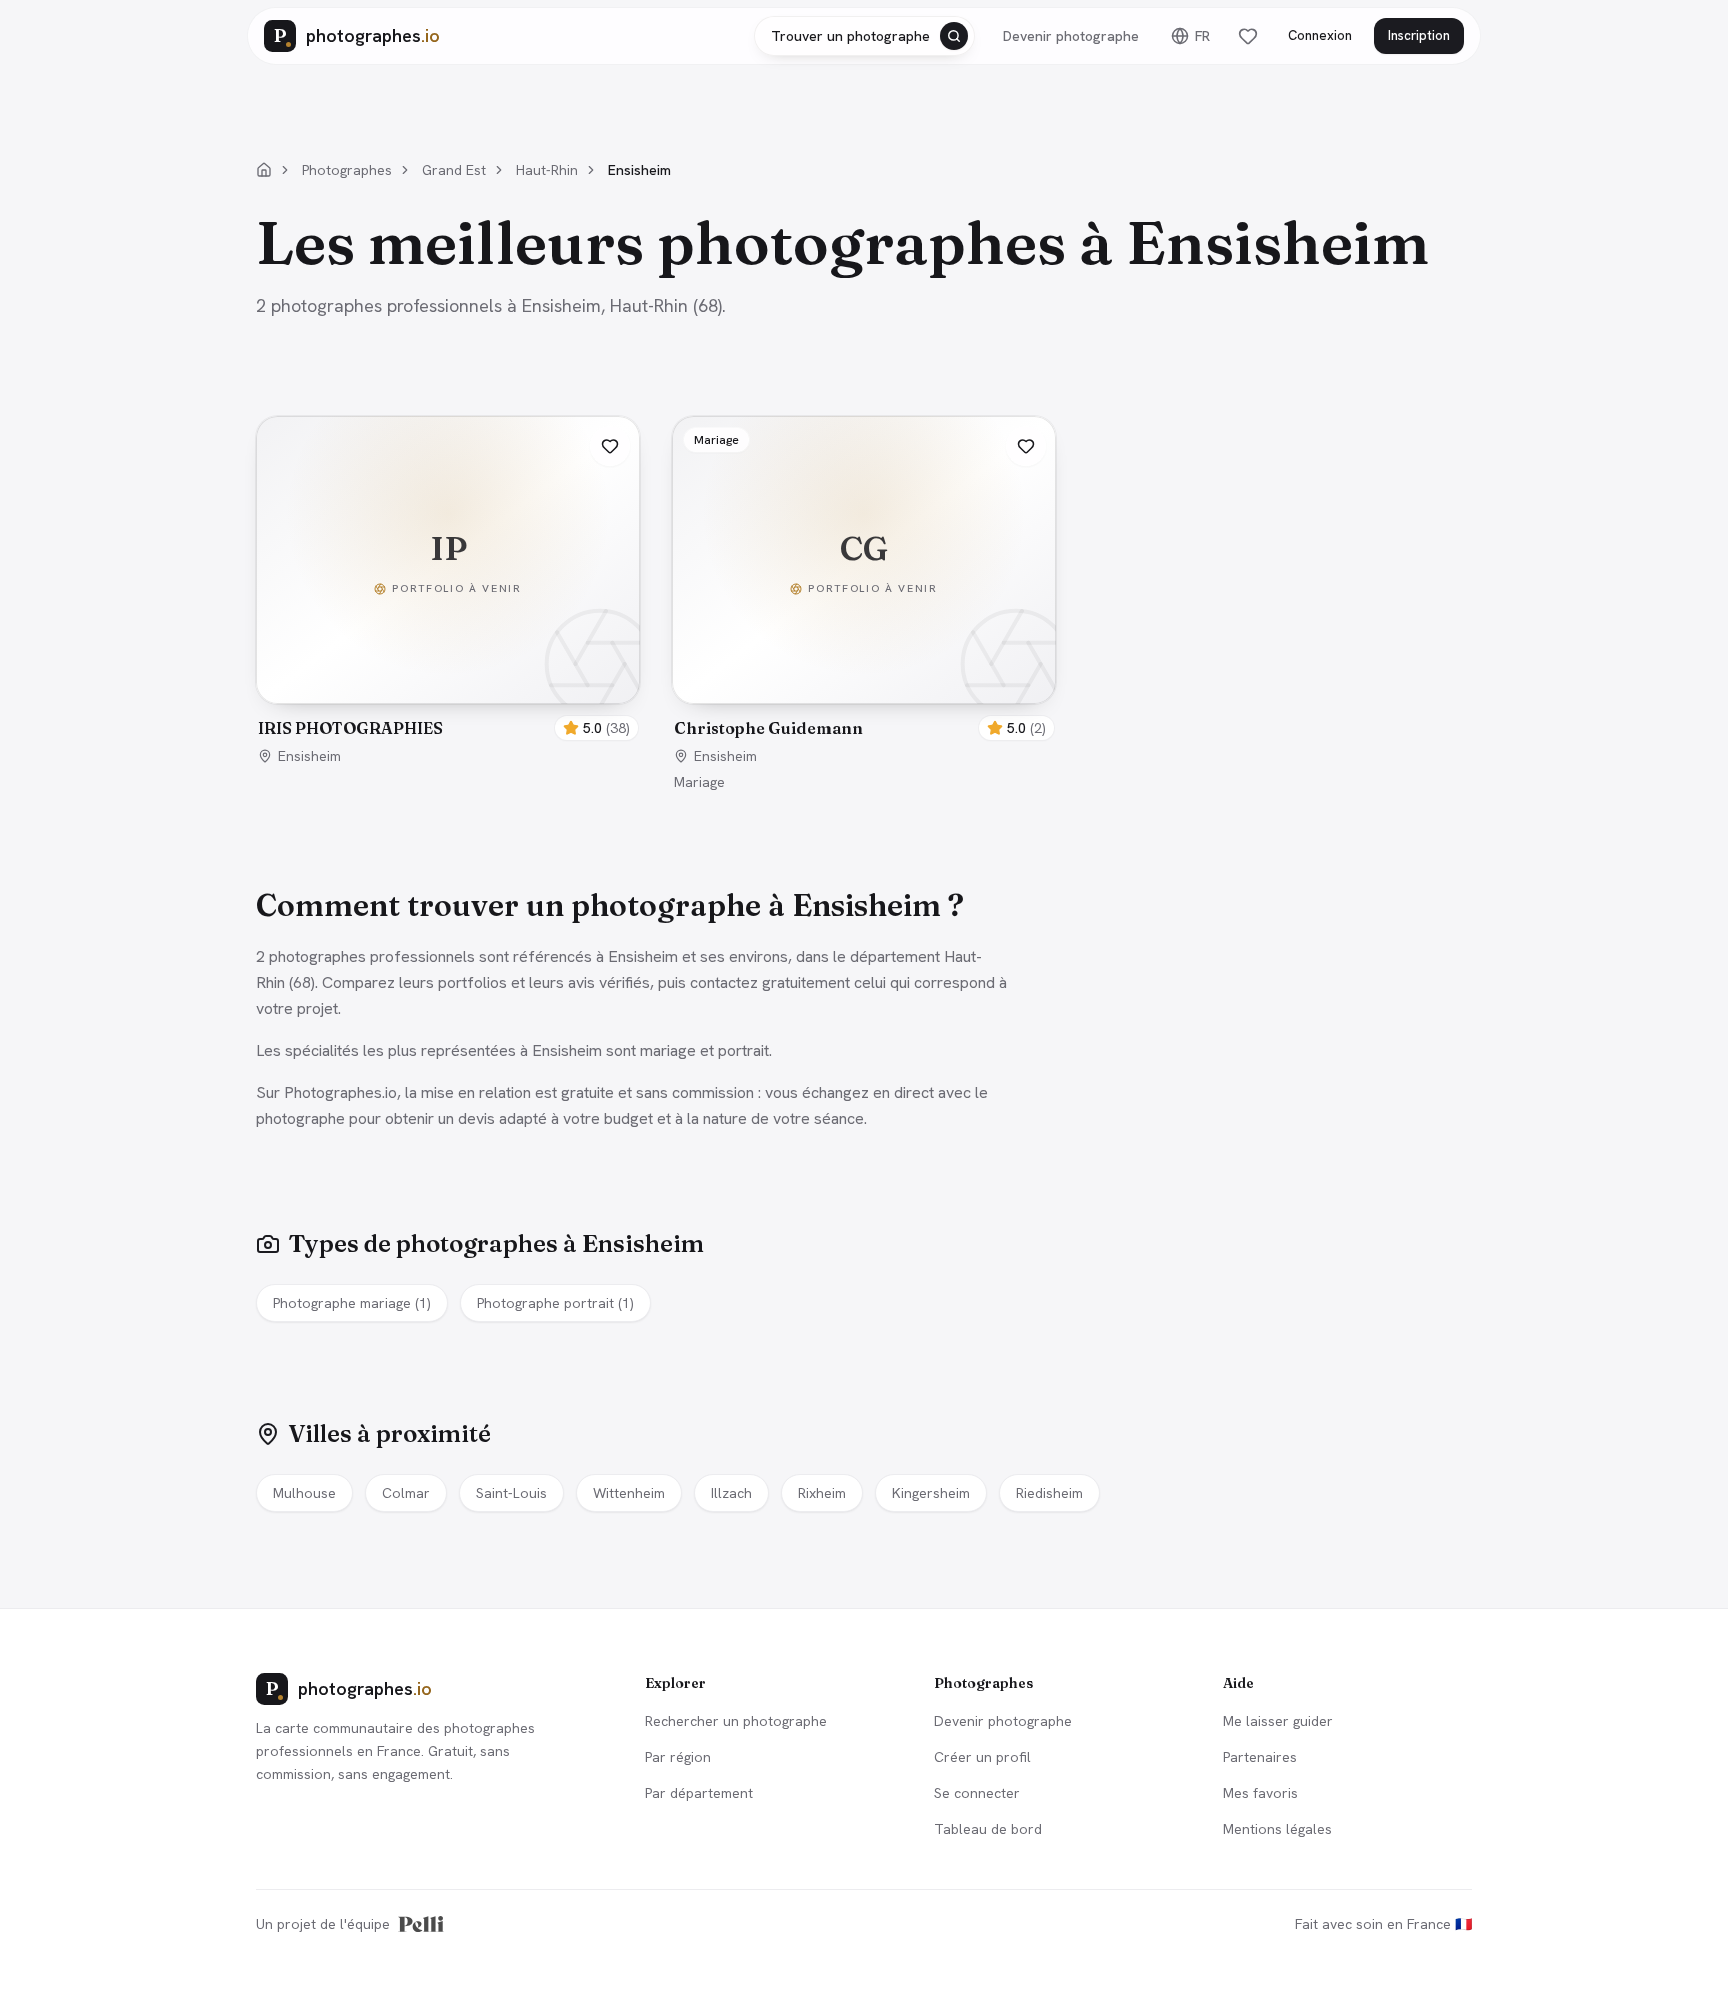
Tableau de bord (988, 1829)
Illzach (731, 1493)
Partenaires (1260, 1757)
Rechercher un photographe (736, 1721)
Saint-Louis (511, 1493)
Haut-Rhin (547, 170)
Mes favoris (1260, 1793)
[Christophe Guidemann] (864, 560)
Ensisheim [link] (639, 170)
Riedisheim (1049, 1493)
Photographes (347, 170)
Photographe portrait (555, 1303)
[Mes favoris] (1248, 36)
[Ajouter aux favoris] (610, 446)
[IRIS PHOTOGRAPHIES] (448, 560)
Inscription (1419, 35)
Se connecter (977, 1793)
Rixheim (822, 1493)
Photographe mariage (352, 1303)
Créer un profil (982, 1757)
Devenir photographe (1071, 36)
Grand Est (454, 170)
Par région (678, 1757)
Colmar (406, 1493)
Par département (699, 1793)
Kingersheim (931, 1493)
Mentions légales (1277, 1829)
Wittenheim (629, 1493)
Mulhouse (304, 1493)
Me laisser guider (1278, 1721)
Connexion (1320, 35)
